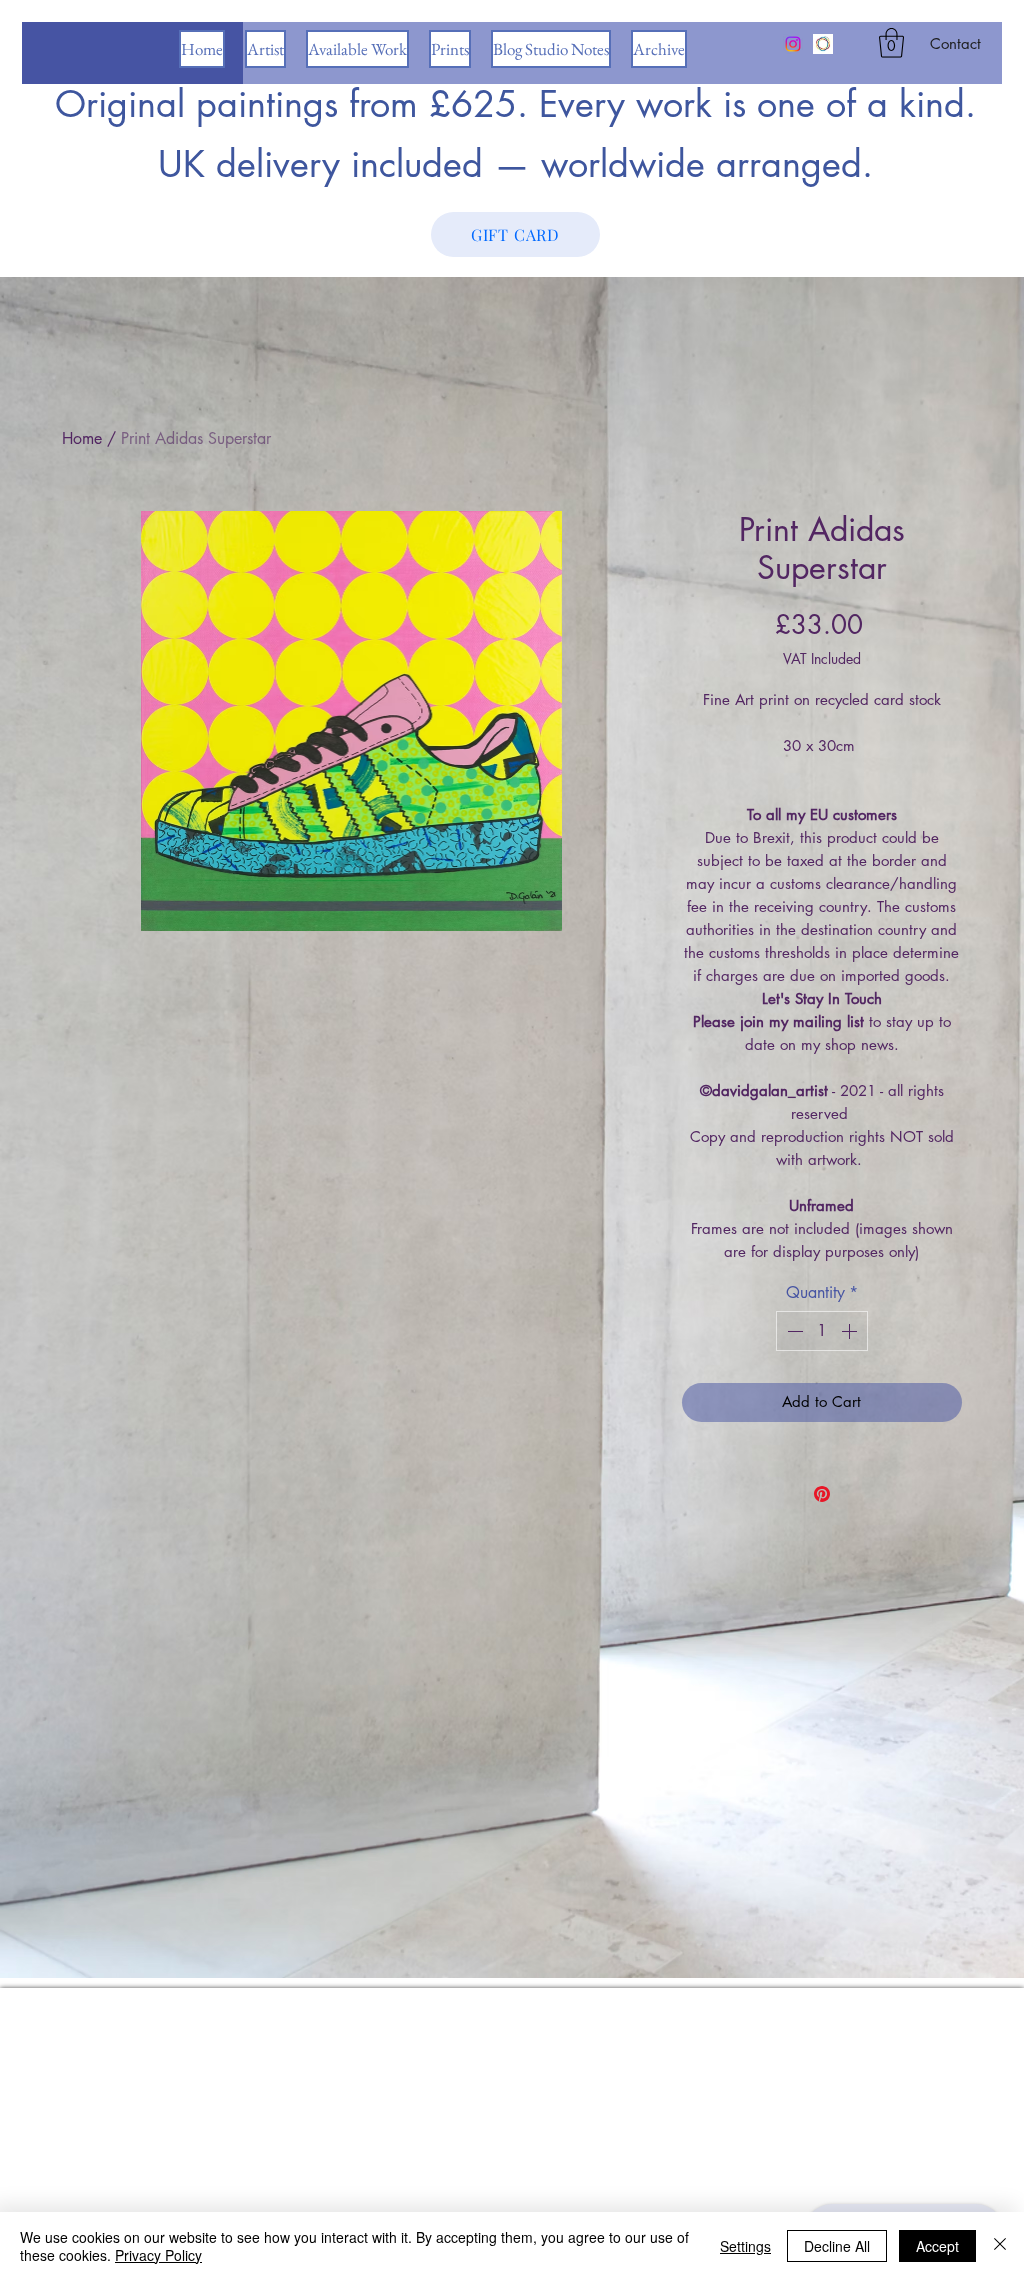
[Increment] (851, 1331)
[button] (891, 43)
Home (82, 438)
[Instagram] (793, 44)
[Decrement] (793, 1331)
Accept (937, 2246)
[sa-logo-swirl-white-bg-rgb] (823, 44)
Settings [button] (745, 2246)
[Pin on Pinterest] (822, 1494)
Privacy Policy (158, 2255)
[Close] (1000, 2246)
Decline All (837, 2246)
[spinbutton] (822, 1331)
